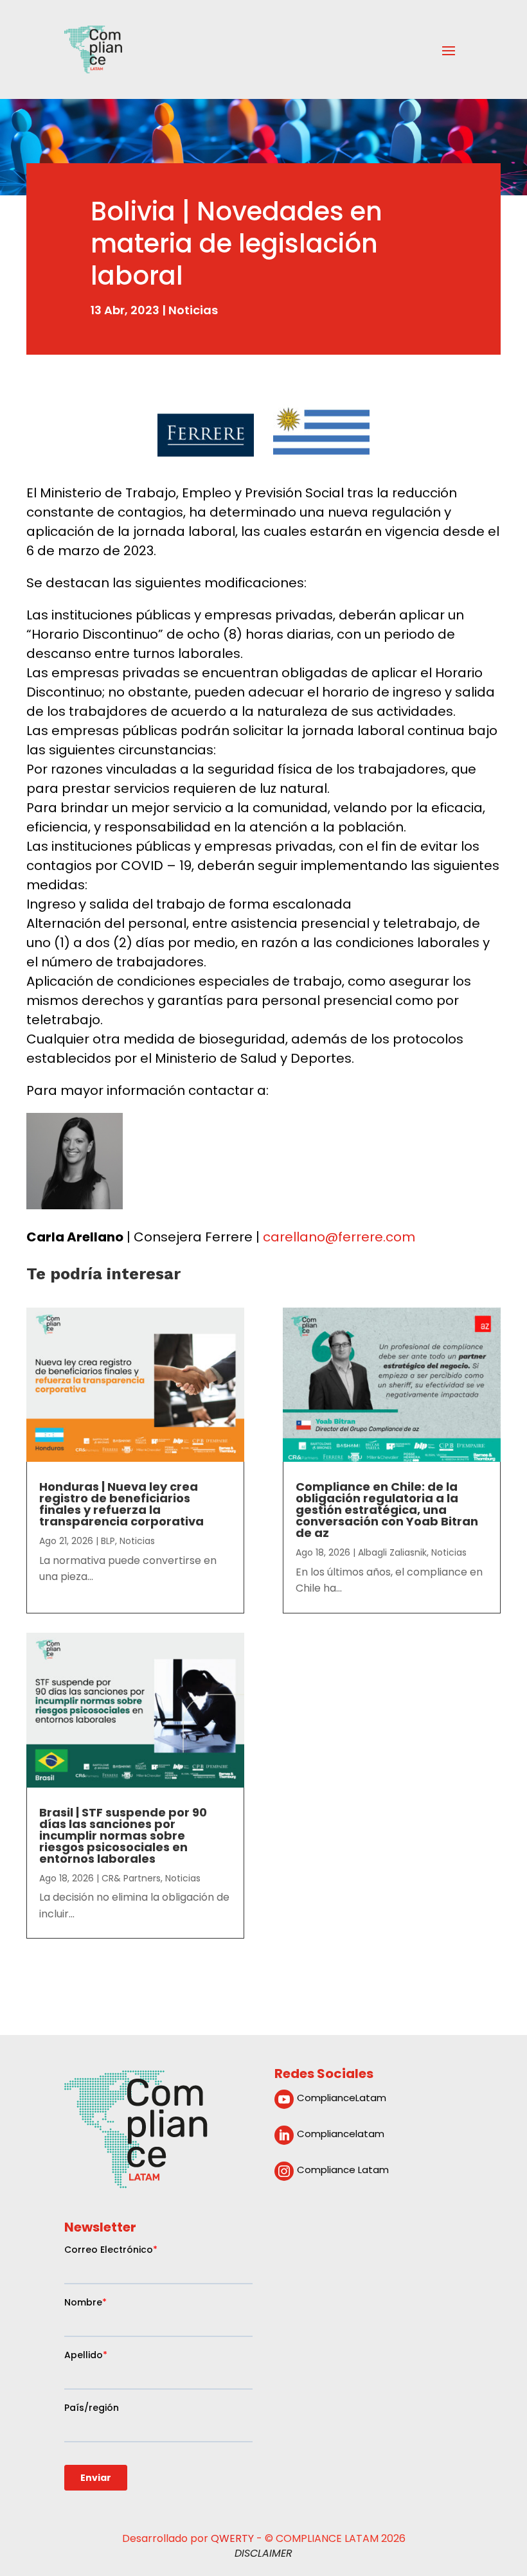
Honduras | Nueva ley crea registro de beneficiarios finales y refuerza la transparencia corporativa (121, 1504)
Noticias (193, 310)
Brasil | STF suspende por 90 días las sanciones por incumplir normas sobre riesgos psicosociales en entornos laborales (123, 1835)
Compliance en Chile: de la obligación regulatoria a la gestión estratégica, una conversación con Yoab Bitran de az (387, 1510)
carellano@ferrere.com (339, 1237)
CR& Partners (131, 1878)
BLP (108, 1541)
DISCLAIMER (263, 2553)
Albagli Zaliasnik (392, 1552)
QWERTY (232, 2538)
